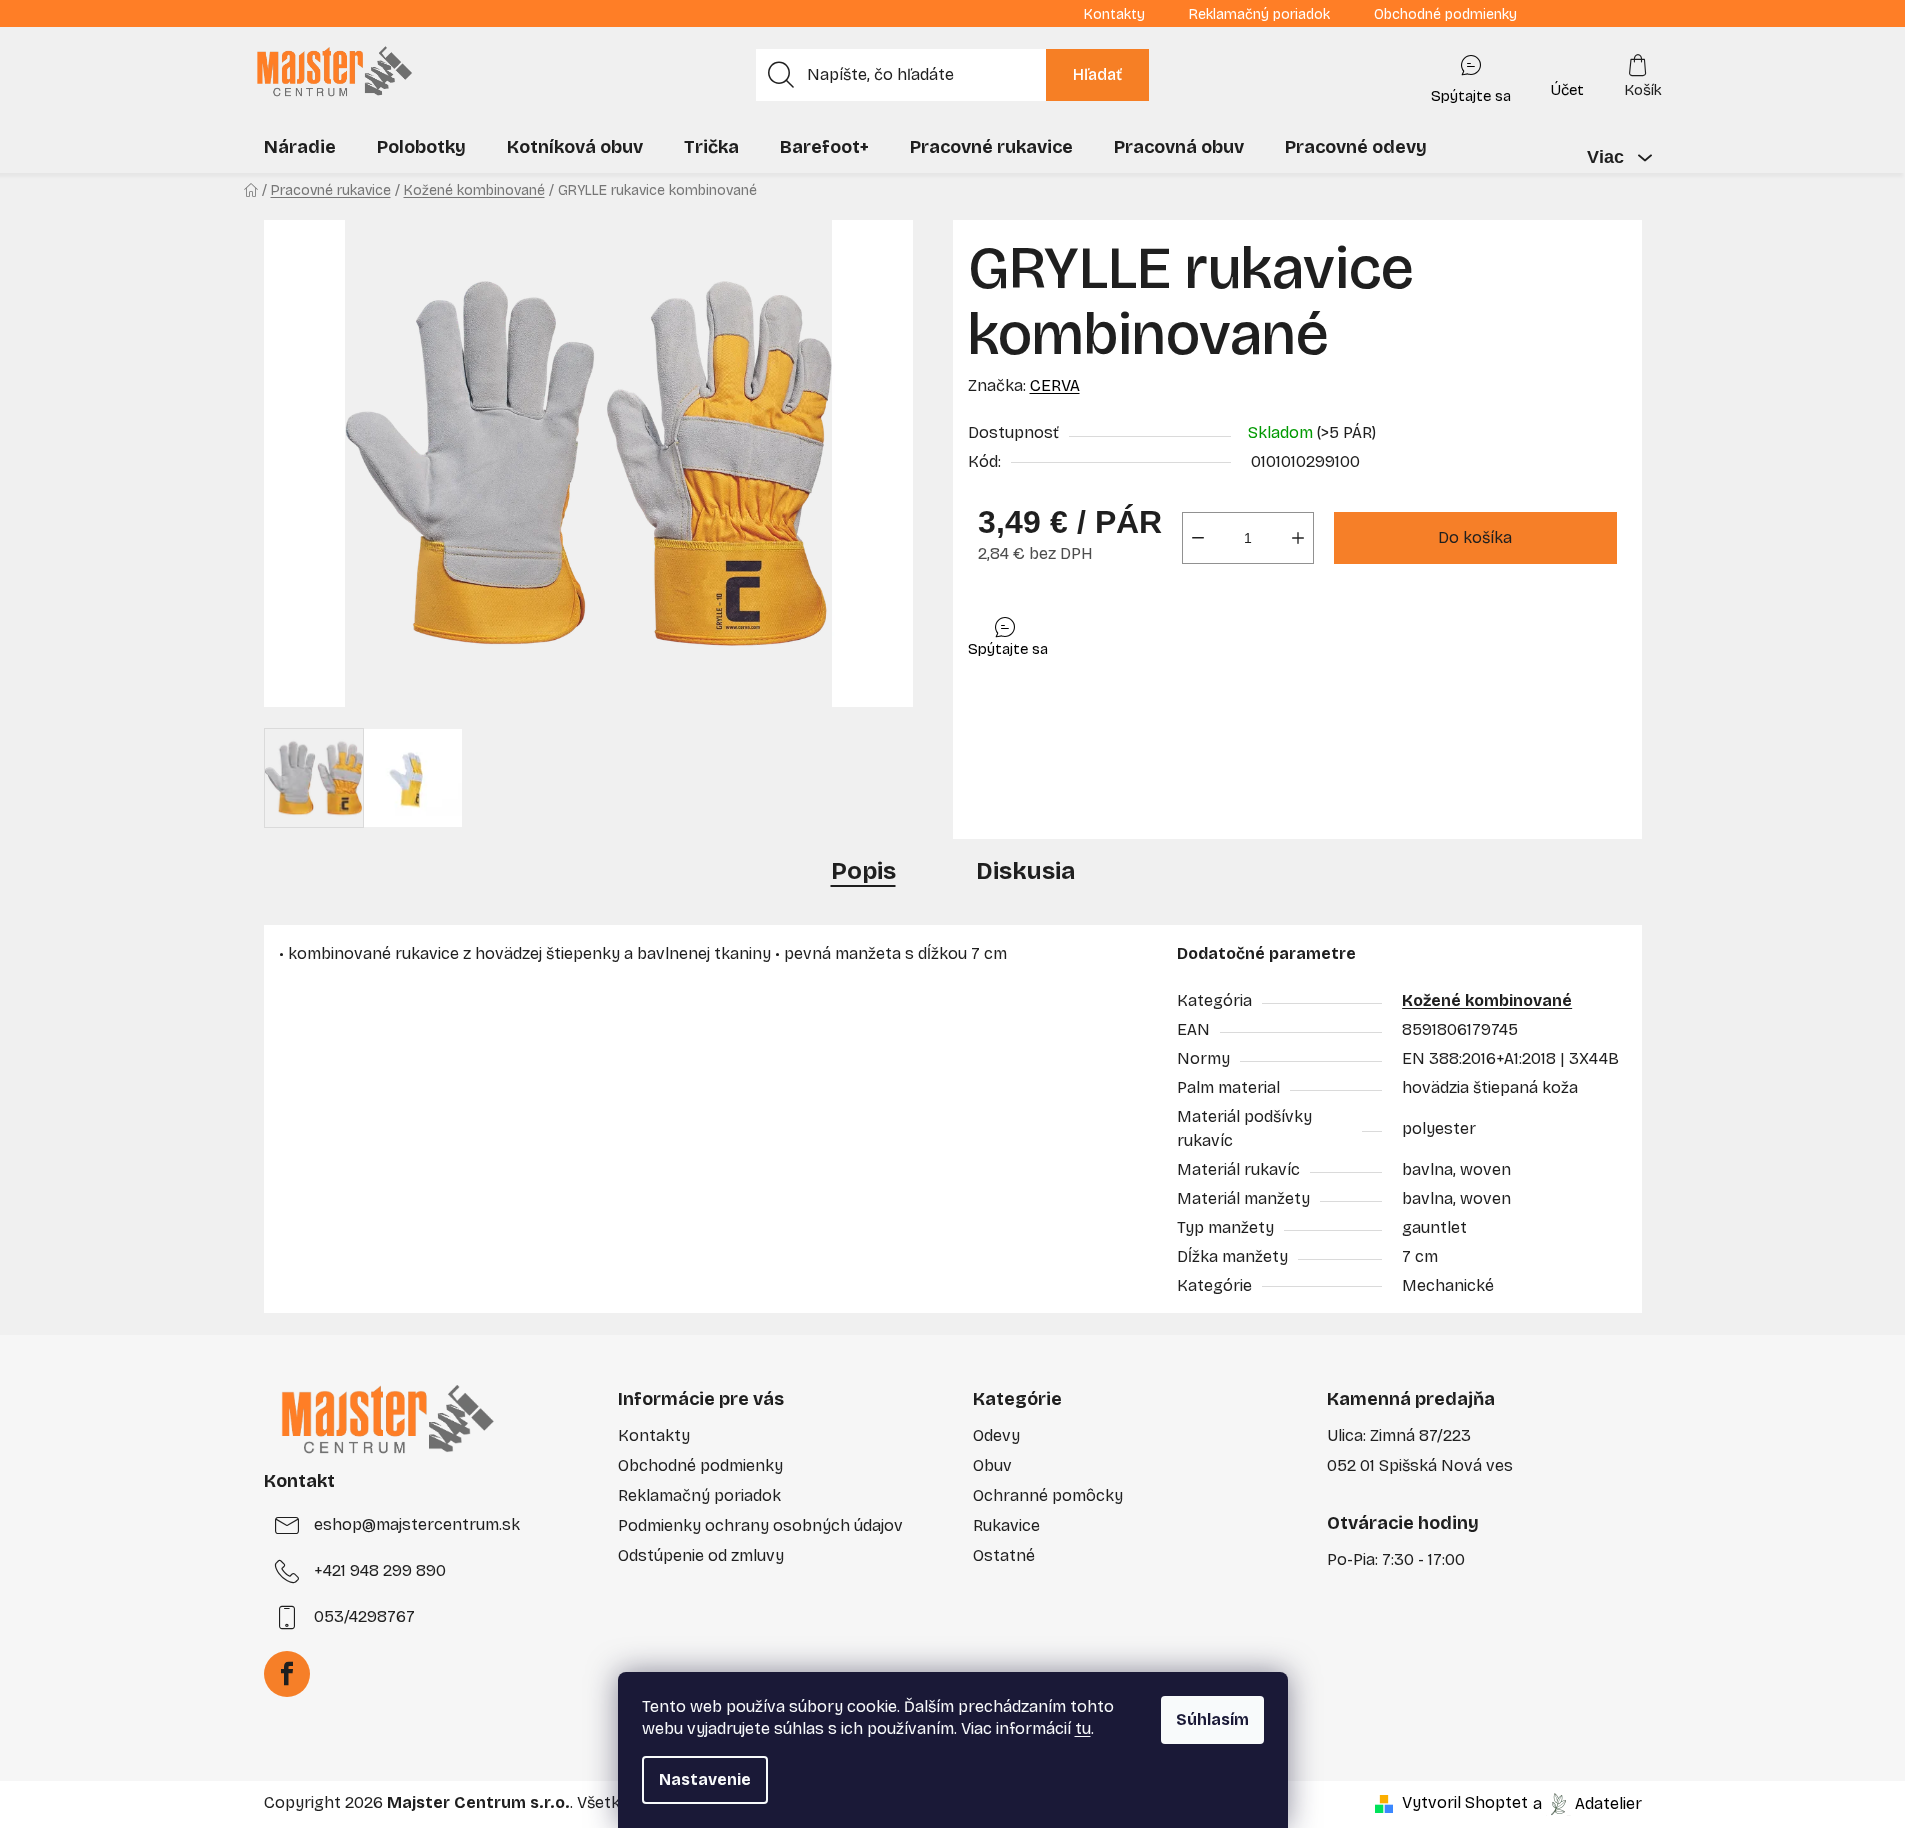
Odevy (996, 1435)
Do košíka (1475, 537)
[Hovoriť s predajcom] (1471, 75)
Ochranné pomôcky (1048, 1495)
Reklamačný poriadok (1259, 14)
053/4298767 (364, 1616)
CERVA (1055, 385)
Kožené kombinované (1487, 1000)
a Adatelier (1587, 1802)
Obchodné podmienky (1445, 14)
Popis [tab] (863, 871)
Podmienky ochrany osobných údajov (760, 1525)
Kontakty (1114, 14)
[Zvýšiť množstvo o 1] (1298, 538)
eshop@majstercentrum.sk (417, 1524)
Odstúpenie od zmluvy (701, 1555)
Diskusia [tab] (1025, 871)
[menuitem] (300, 147)
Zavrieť (1110, 632)
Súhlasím (1212, 1719)
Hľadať (1097, 74)
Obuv (992, 1465)
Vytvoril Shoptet (1465, 1802)
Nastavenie (705, 1779)
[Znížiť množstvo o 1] (1198, 538)
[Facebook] (287, 1674)
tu (1083, 1728)
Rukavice (1006, 1525)
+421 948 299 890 (380, 1570)
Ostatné (1004, 1555)
